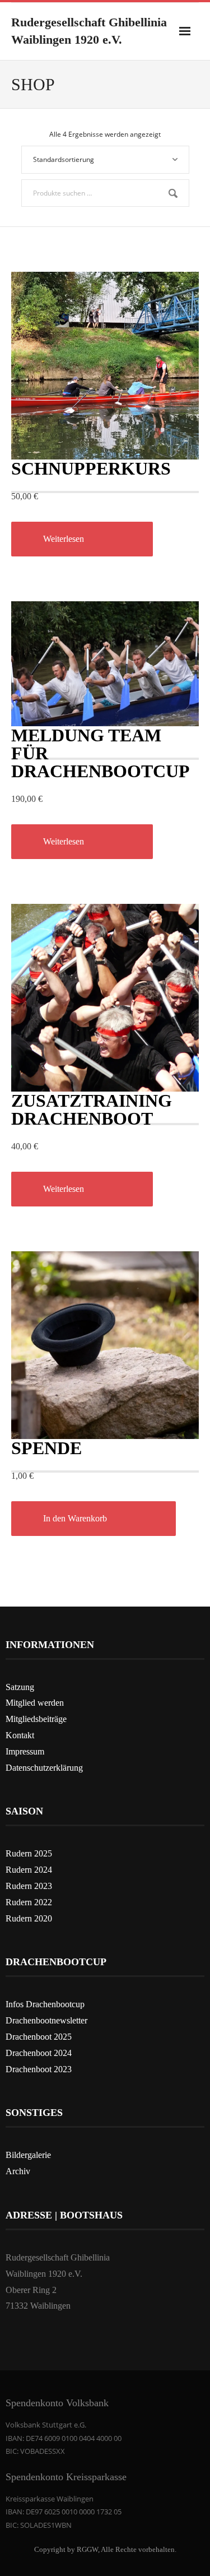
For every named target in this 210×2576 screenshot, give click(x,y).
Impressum (25, 1751)
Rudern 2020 (29, 1918)
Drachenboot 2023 (39, 2069)
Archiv (18, 2171)
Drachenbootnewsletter (46, 2020)
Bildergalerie (28, 2155)
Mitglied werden (35, 1703)
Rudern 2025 (29, 1853)
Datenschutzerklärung (44, 1768)
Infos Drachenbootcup (45, 2004)
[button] (94, 1519)
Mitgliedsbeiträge (36, 1719)
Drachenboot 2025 (39, 2037)
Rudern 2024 (29, 1870)
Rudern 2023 (29, 1886)
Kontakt (20, 1735)
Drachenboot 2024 (39, 2053)
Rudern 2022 (29, 1902)
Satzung (20, 1687)
